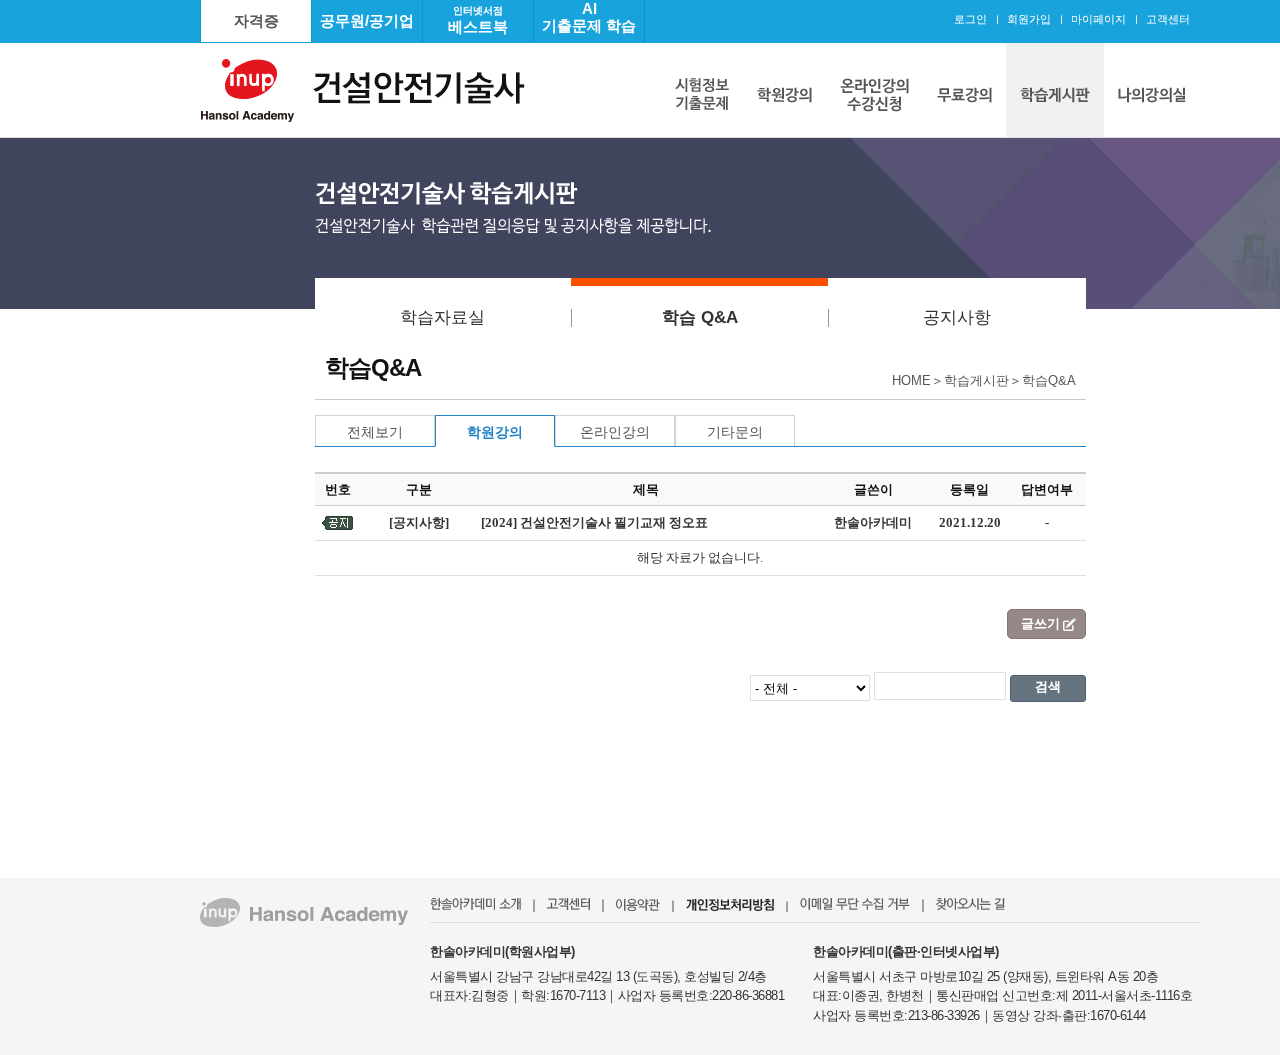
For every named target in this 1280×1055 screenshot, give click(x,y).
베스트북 (478, 20)
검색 (1048, 686)
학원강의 (495, 432)
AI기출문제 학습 (589, 17)
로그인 (970, 19)
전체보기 (375, 432)
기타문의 (735, 432)
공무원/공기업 (367, 20)
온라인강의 (615, 432)
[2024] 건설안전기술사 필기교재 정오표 (594, 522)
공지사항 (957, 317)
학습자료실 (442, 317)
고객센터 (1168, 19)
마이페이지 (1098, 19)
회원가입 (1029, 19)
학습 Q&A (700, 317)
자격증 (256, 20)
